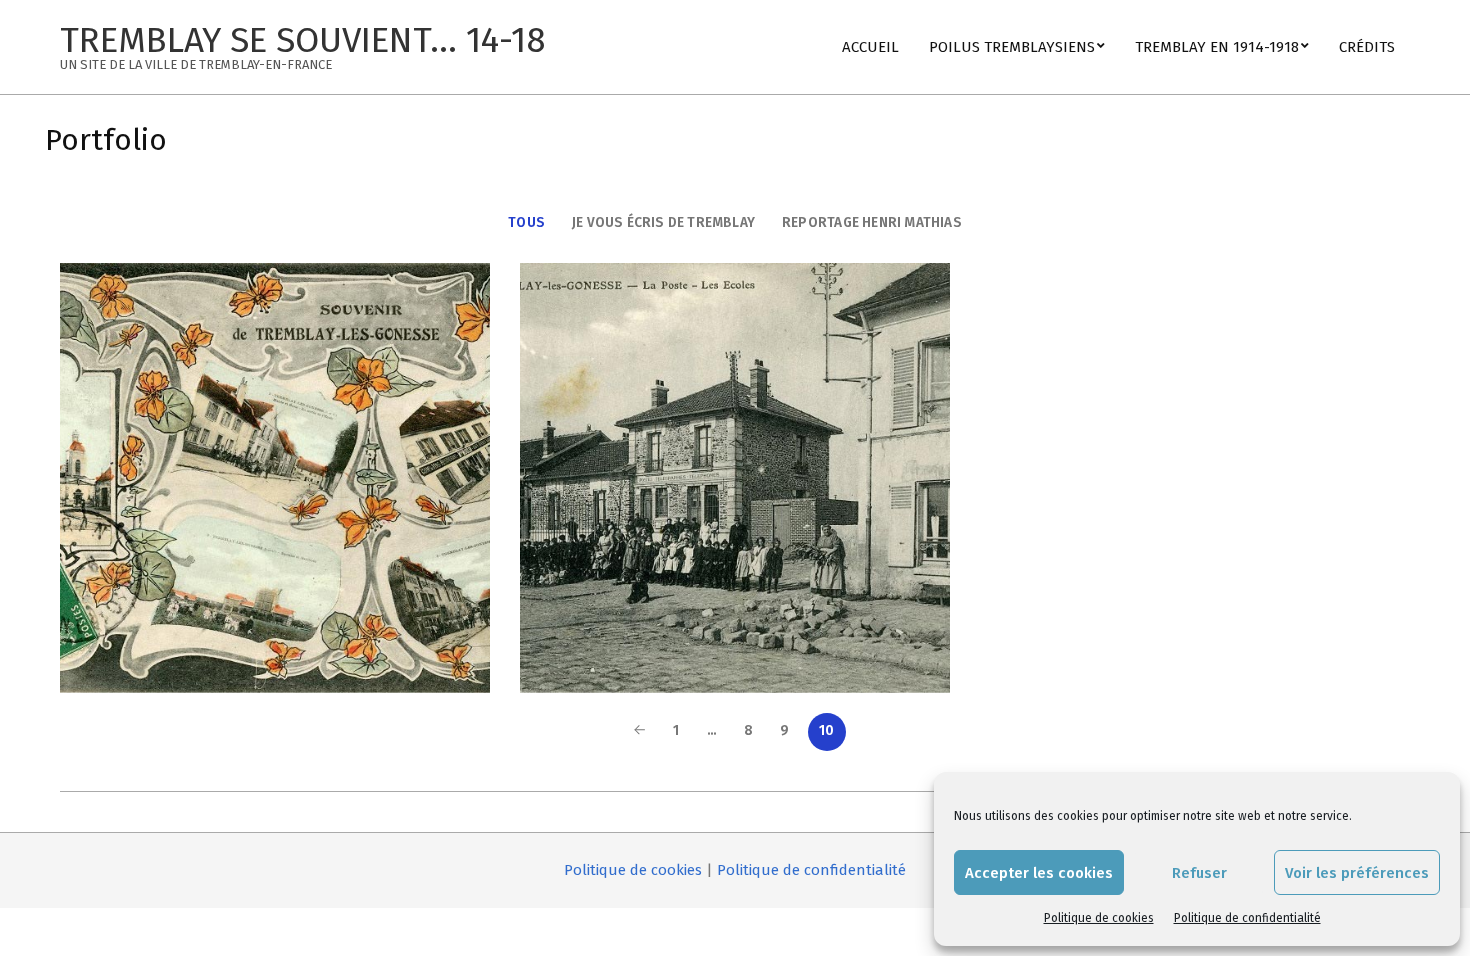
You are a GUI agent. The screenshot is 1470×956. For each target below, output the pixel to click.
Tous (526, 222)
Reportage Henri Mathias (872, 222)
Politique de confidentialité (1247, 918)
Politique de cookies (1099, 918)
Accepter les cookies (1039, 873)
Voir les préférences (1357, 873)
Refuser (1199, 873)
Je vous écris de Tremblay (663, 222)
